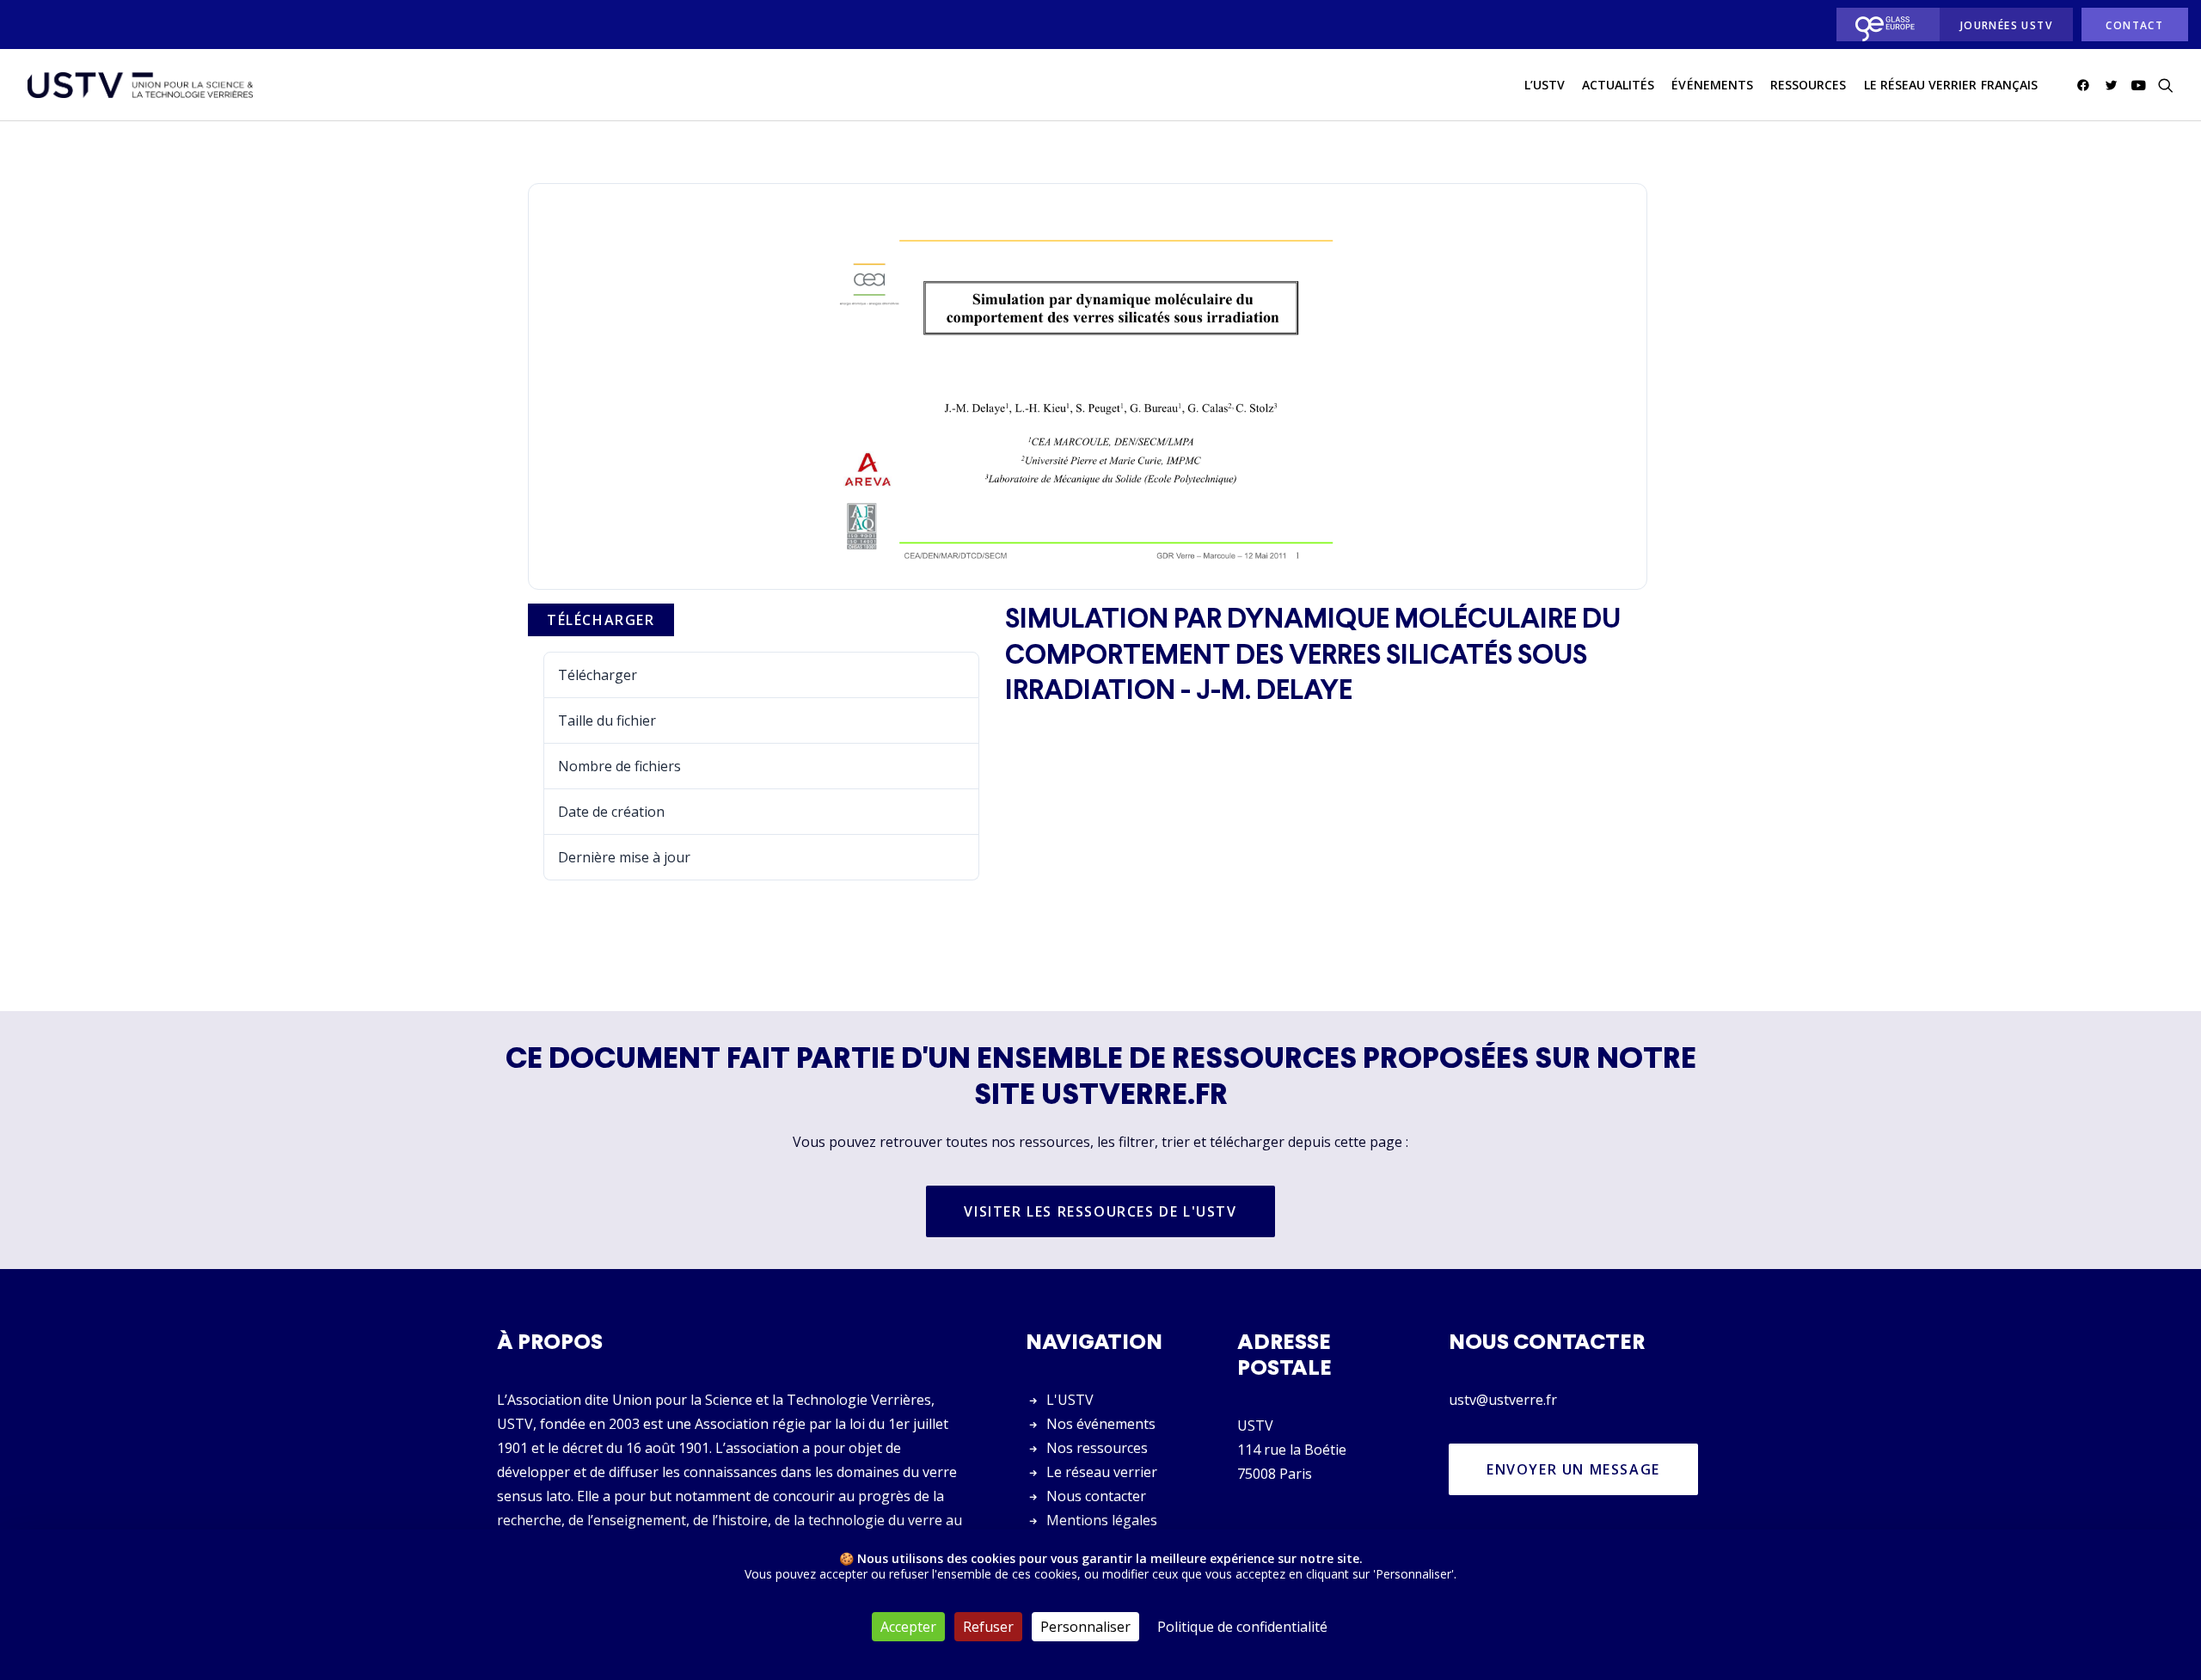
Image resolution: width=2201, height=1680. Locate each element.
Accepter (908, 1627)
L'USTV (1070, 1400)
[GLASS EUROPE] (1883, 25)
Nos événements (1101, 1424)
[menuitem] (1883, 25)
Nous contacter (1096, 1496)
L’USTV (1545, 85)
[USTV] (140, 85)
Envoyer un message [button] (1573, 1469)
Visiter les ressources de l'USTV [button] (1100, 1211)
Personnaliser (1085, 1627)
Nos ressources (1097, 1448)
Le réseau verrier (1102, 1472)
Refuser (988, 1627)
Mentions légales (1102, 1520)
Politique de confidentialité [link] (1242, 1627)
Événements (1712, 85)
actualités (1619, 85)
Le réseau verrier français (1951, 85)
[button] (2086, 85)
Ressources (1809, 85)
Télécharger (601, 620)
